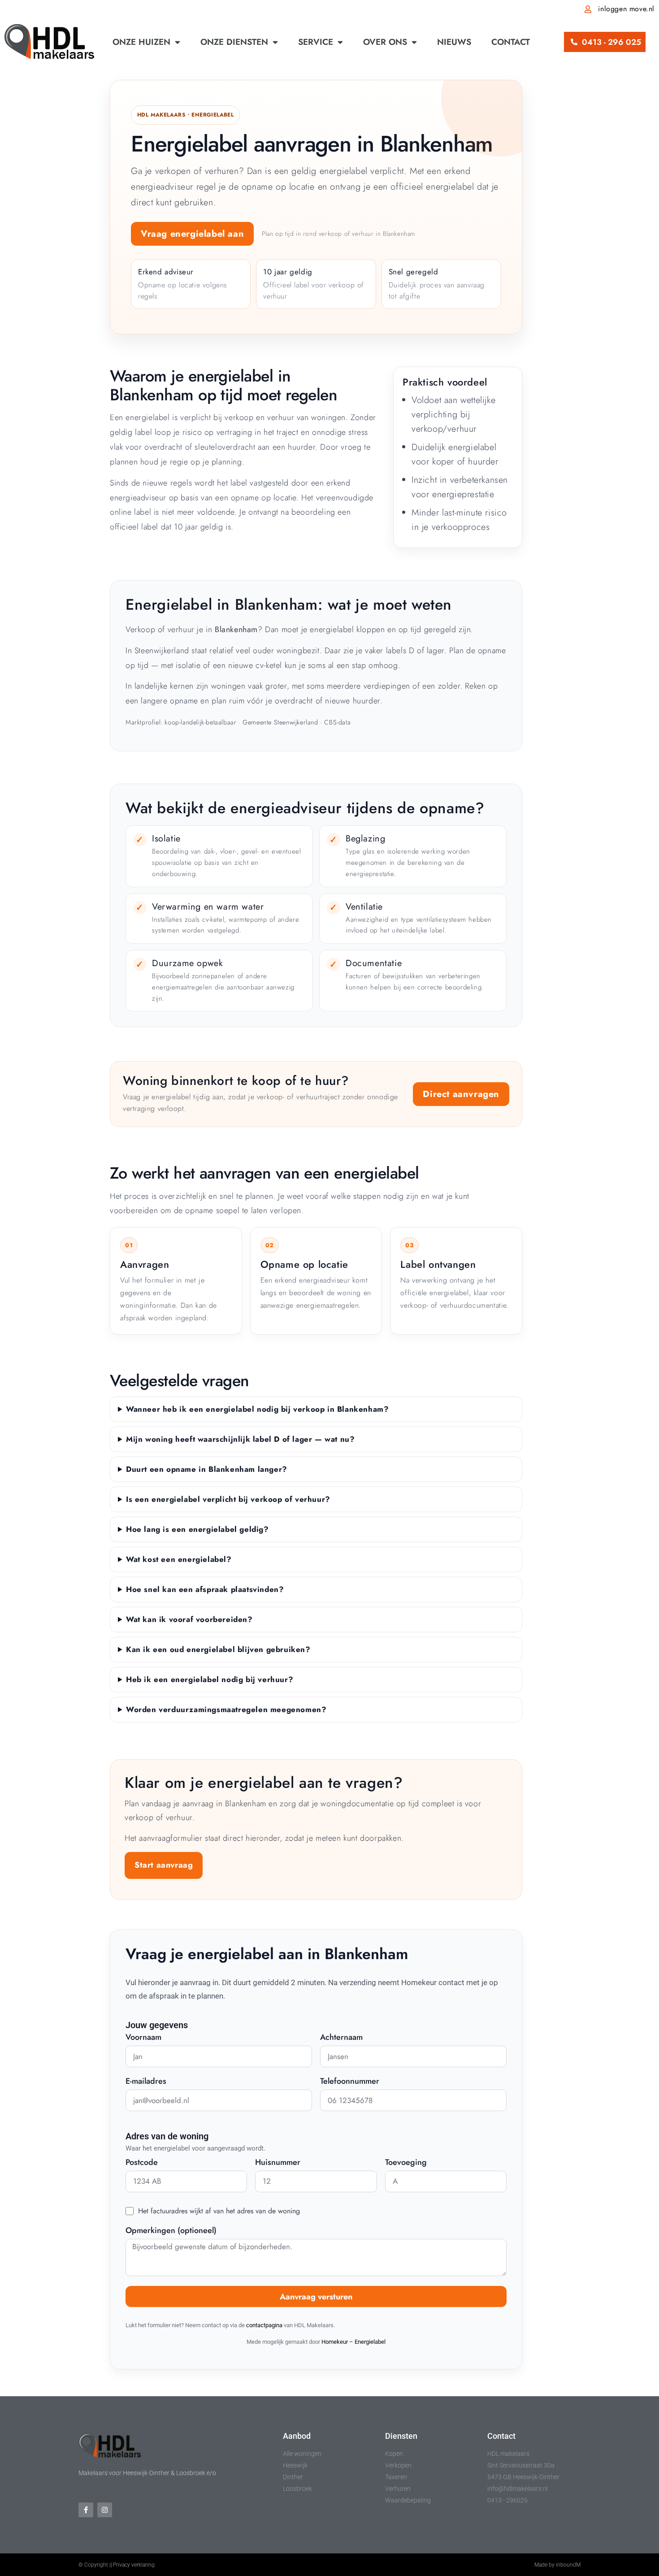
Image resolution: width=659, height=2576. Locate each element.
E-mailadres (146, 2082)
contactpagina (264, 2325)
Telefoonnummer (350, 2082)
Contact (511, 42)
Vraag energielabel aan (192, 234)
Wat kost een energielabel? (179, 1559)
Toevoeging (406, 2163)
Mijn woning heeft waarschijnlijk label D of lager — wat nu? (240, 1439)
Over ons (385, 42)
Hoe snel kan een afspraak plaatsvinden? (205, 1589)
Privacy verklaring (134, 2565)
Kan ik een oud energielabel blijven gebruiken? (218, 1649)
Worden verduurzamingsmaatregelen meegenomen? (226, 1709)
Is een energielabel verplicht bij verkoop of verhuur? (228, 1499)
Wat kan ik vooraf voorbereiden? (189, 1619)
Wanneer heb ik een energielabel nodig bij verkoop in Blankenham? (257, 1409)
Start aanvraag (164, 1865)
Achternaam (341, 2038)
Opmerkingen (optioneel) (171, 2231)
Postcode (142, 2163)
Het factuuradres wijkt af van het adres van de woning (219, 2211)
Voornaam (143, 2038)
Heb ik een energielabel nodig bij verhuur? (210, 1679)
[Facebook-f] (86, 2510)
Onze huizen (141, 42)
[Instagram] (105, 2510)
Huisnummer (278, 2163)
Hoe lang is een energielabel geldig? (197, 1529)
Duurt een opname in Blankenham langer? (207, 1469)
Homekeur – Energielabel (353, 2342)
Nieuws (454, 42)
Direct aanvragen (461, 1094)
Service (316, 42)
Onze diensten (234, 42)
